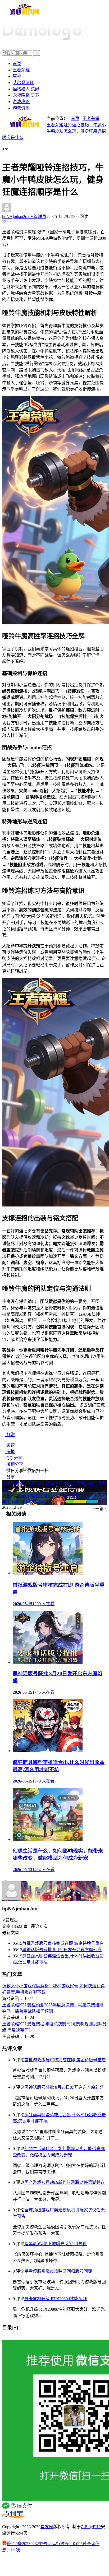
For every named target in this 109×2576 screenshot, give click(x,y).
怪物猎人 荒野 (26, 89)
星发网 (47, 2527)
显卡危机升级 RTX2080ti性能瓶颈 (56, 2299)
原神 (17, 76)
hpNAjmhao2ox (24, 217)
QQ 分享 (14, 1458)
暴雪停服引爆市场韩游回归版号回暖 (58, 2271)
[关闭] (4, 2338)
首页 (17, 64)
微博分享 (14, 1464)
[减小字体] (3, 152)
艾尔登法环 (23, 83)
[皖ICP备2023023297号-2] (54, 2565)
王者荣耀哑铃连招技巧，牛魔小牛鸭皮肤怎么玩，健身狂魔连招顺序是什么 (54, 131)
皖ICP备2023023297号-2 (29, 2544)
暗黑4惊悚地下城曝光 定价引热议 (56, 2244)
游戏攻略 (21, 102)
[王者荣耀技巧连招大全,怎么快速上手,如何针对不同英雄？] (8, 1879)
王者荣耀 (21, 70)
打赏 (10, 1435)
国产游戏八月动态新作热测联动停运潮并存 (65, 2182)
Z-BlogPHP (91, 2527)
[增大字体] (10, 152)
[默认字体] (6, 152)
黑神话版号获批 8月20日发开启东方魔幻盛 (62, 1950)
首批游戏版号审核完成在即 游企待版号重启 (63, 1943)
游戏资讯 (21, 108)
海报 (10, 1452)
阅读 (10, 1445)
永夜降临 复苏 (26, 95)
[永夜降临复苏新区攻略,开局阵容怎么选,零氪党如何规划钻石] (4, 1879)
